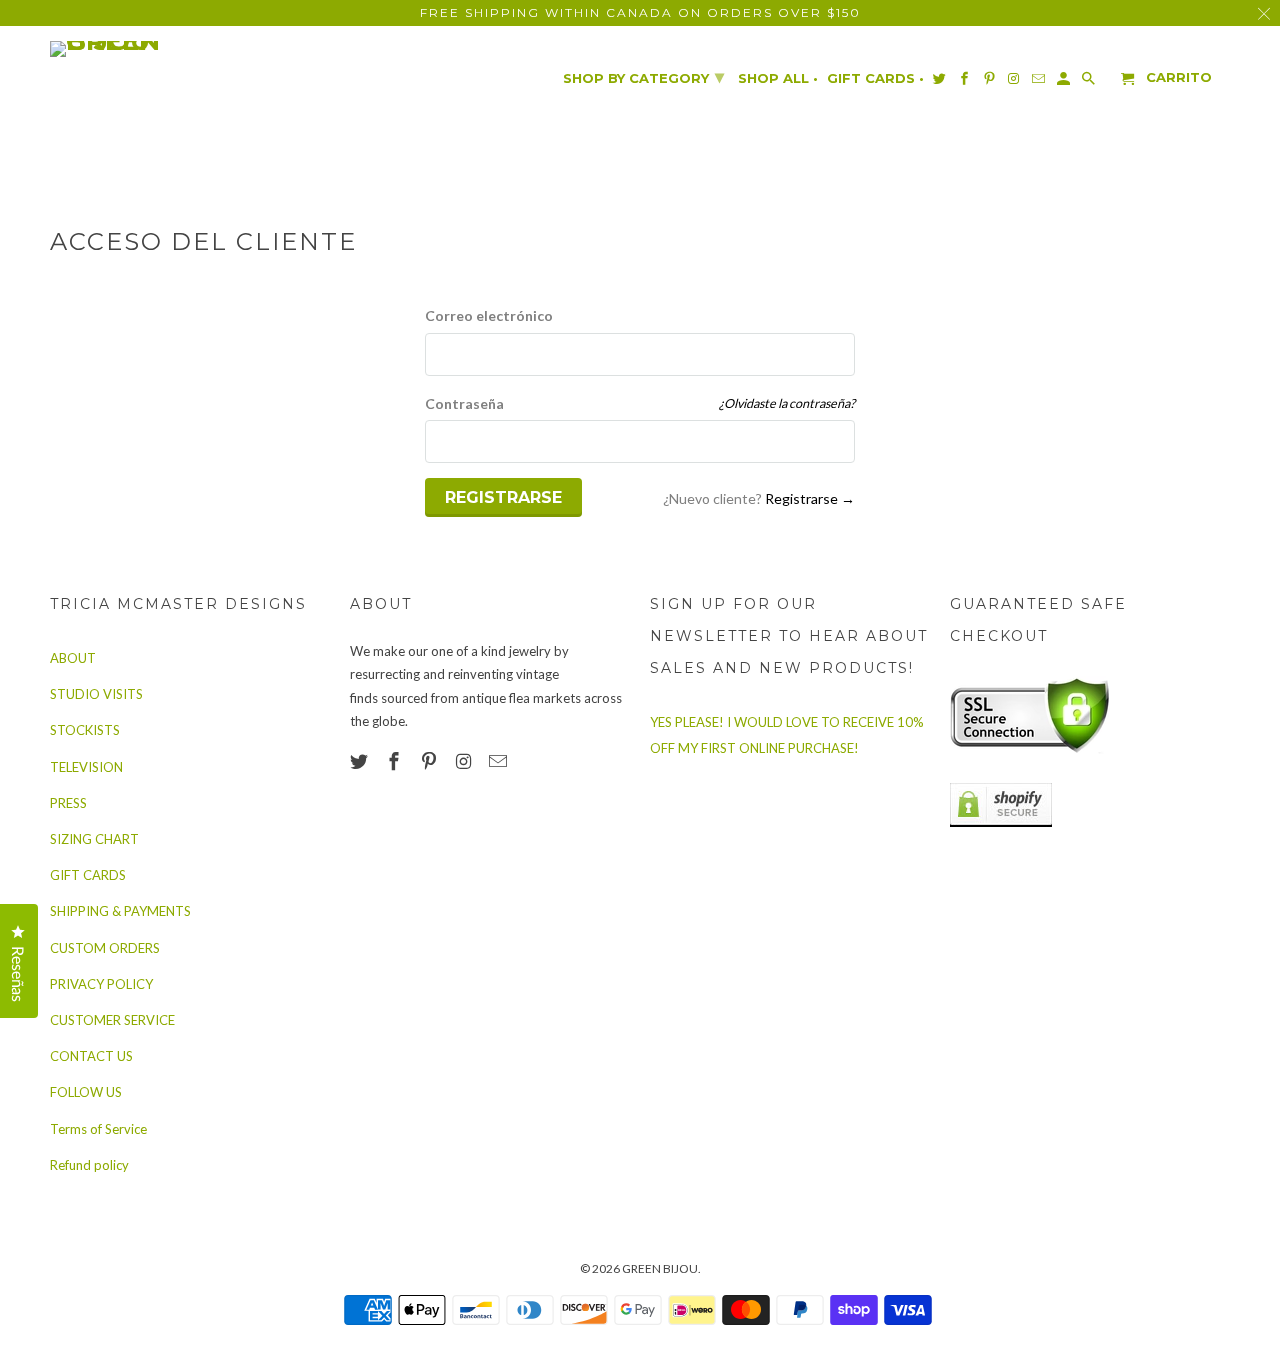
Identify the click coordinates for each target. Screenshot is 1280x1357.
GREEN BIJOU (660, 1268)
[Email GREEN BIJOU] (500, 761)
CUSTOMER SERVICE (112, 1020)
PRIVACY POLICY (101, 984)
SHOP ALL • (778, 78)
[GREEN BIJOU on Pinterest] (431, 761)
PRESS (68, 803)
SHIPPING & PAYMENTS (120, 911)
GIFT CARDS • (875, 78)
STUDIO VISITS (96, 694)
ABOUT (73, 658)
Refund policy (89, 1165)
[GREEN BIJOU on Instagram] (465, 761)
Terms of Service (98, 1129)
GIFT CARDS (88, 875)
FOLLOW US (86, 1092)
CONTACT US (91, 1056)
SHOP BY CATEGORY (643, 77)
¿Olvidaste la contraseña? (787, 403)
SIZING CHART (94, 839)
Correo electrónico (489, 315)
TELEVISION (86, 767)
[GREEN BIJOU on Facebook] (396, 761)
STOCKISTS (85, 730)
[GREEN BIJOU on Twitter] (361, 761)
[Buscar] (1090, 82)
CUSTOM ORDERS (105, 948)
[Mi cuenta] (1065, 82)
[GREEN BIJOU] (145, 49)
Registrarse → (810, 498)
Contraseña (464, 403)
